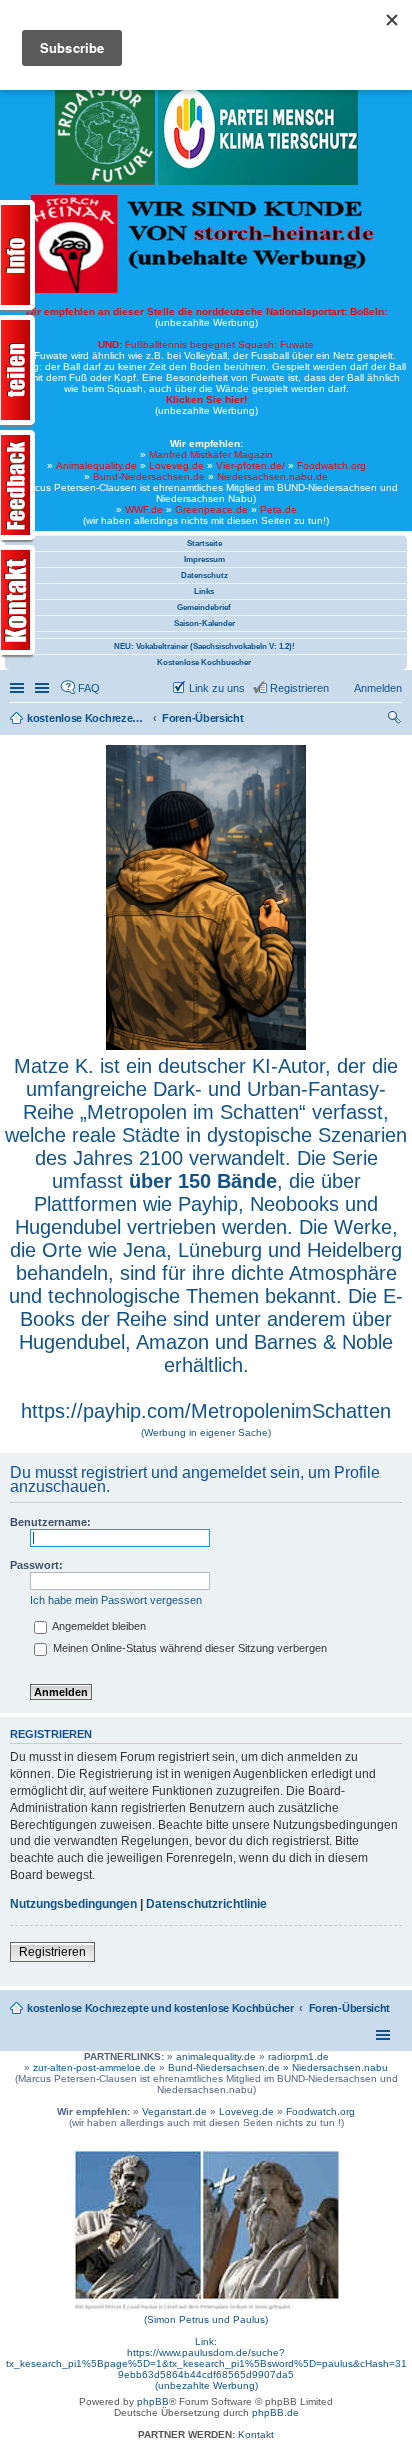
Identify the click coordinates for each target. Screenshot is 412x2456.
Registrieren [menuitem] (299, 688)
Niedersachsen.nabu (340, 2067)
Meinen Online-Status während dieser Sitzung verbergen (188, 1648)
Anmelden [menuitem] (378, 688)
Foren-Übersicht (350, 2008)
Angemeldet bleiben (98, 1626)
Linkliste (44, 688)
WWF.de (144, 509)
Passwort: (36, 1565)
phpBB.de (275, 2412)
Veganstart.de (174, 2111)
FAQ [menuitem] (89, 688)
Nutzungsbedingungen (73, 1904)
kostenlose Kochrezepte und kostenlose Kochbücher (160, 2008)
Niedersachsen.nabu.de (272, 476)
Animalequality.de (96, 465)
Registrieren (52, 1952)
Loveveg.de (176, 465)
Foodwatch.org (331, 465)
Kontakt (256, 2434)
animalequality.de (216, 2056)
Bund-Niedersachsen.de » (230, 2067)
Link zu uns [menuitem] (217, 688)
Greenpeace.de (211, 509)
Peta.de (278, 509)
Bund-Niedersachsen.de (149, 476)
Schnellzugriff (19, 688)
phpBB (153, 2401)
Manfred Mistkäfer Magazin (211, 454)
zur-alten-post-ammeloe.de (94, 2067)
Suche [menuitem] (396, 720)
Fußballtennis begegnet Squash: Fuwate (206, 344)
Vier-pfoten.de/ (250, 465)
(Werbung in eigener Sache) (206, 1432)
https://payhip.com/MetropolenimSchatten (206, 1411)
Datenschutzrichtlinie (206, 1904)
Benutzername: (50, 1522)
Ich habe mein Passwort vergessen (116, 1600)
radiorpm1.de (298, 2056)
